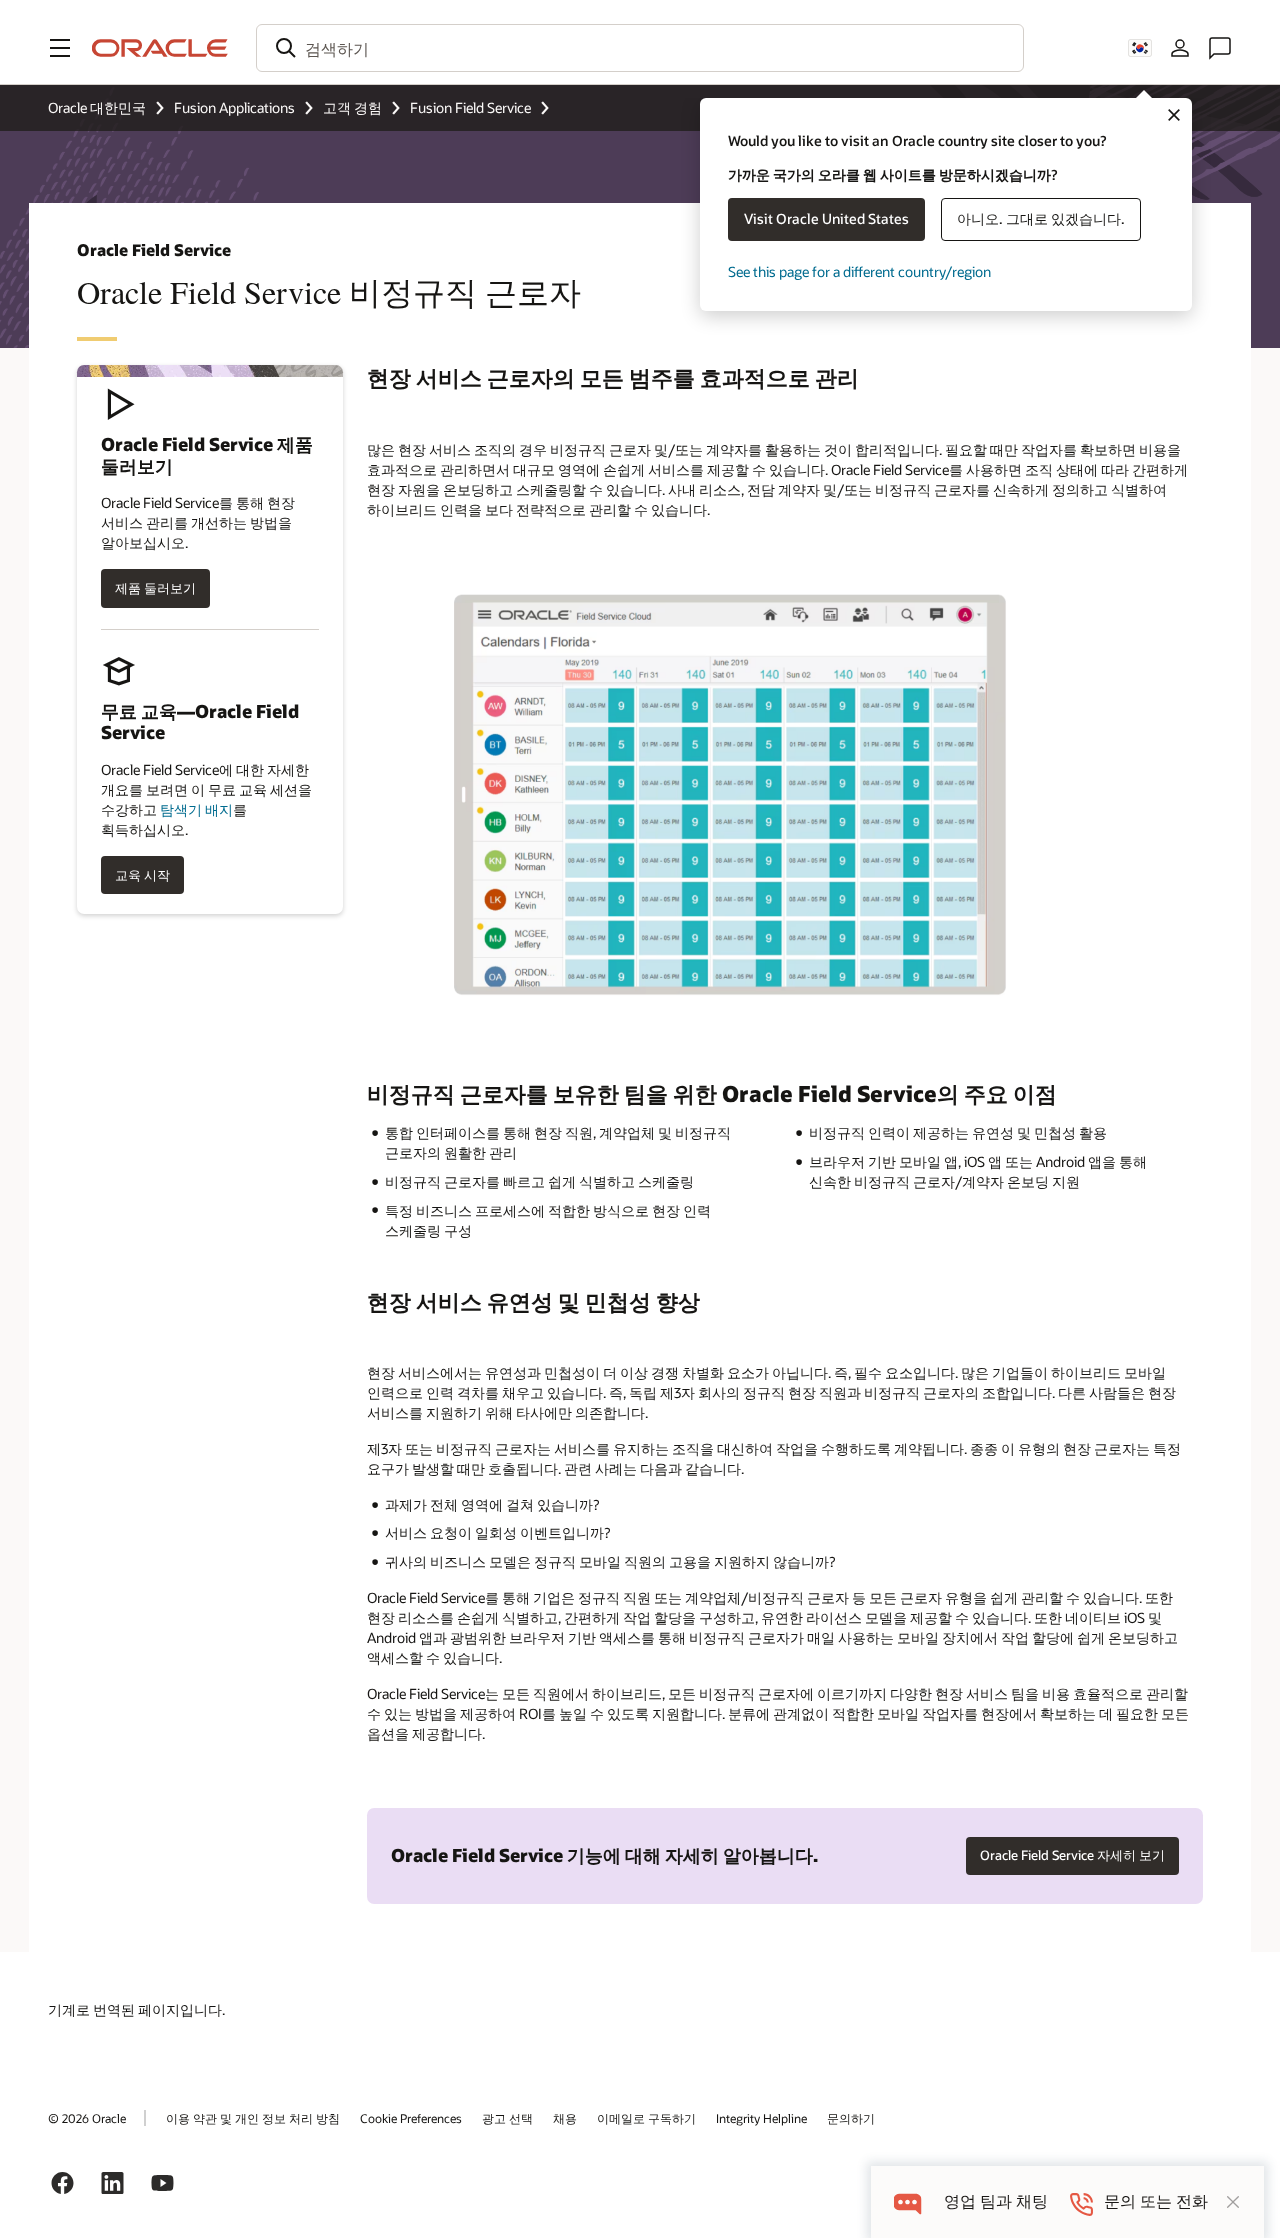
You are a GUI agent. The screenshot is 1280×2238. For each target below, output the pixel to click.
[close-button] (1233, 2202)
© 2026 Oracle (87, 2118)
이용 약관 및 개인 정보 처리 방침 (253, 2118)
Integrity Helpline (761, 2118)
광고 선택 (507, 2118)
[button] (60, 48)
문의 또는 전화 (1156, 2201)
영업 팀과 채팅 (996, 2201)
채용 (565, 2118)
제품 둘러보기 (155, 588)
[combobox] (640, 48)
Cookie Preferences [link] (411, 2118)
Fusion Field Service (470, 107)
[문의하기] (1220, 48)
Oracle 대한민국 (97, 107)
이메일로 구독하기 (646, 2118)
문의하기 (851, 2118)
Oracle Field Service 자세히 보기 (1072, 1855)
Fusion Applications (234, 107)
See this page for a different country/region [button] (859, 271)
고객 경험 (352, 107)
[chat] (907, 2201)
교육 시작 (142, 875)
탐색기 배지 (196, 809)
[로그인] (1180, 48)
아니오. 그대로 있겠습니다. (1041, 218)
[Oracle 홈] (160, 48)
